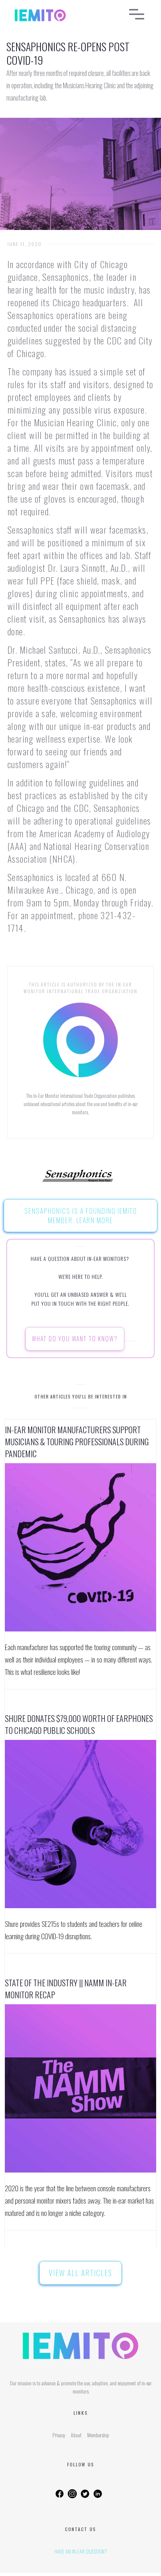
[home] (60, 15)
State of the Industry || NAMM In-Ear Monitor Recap (66, 1989)
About (76, 2435)
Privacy (59, 2435)
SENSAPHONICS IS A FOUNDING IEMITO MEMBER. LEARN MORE (81, 1215)
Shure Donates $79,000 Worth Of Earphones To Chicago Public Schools (79, 1724)
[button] (137, 15)
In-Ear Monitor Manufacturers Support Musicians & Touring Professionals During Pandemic (77, 1441)
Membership (98, 2435)
